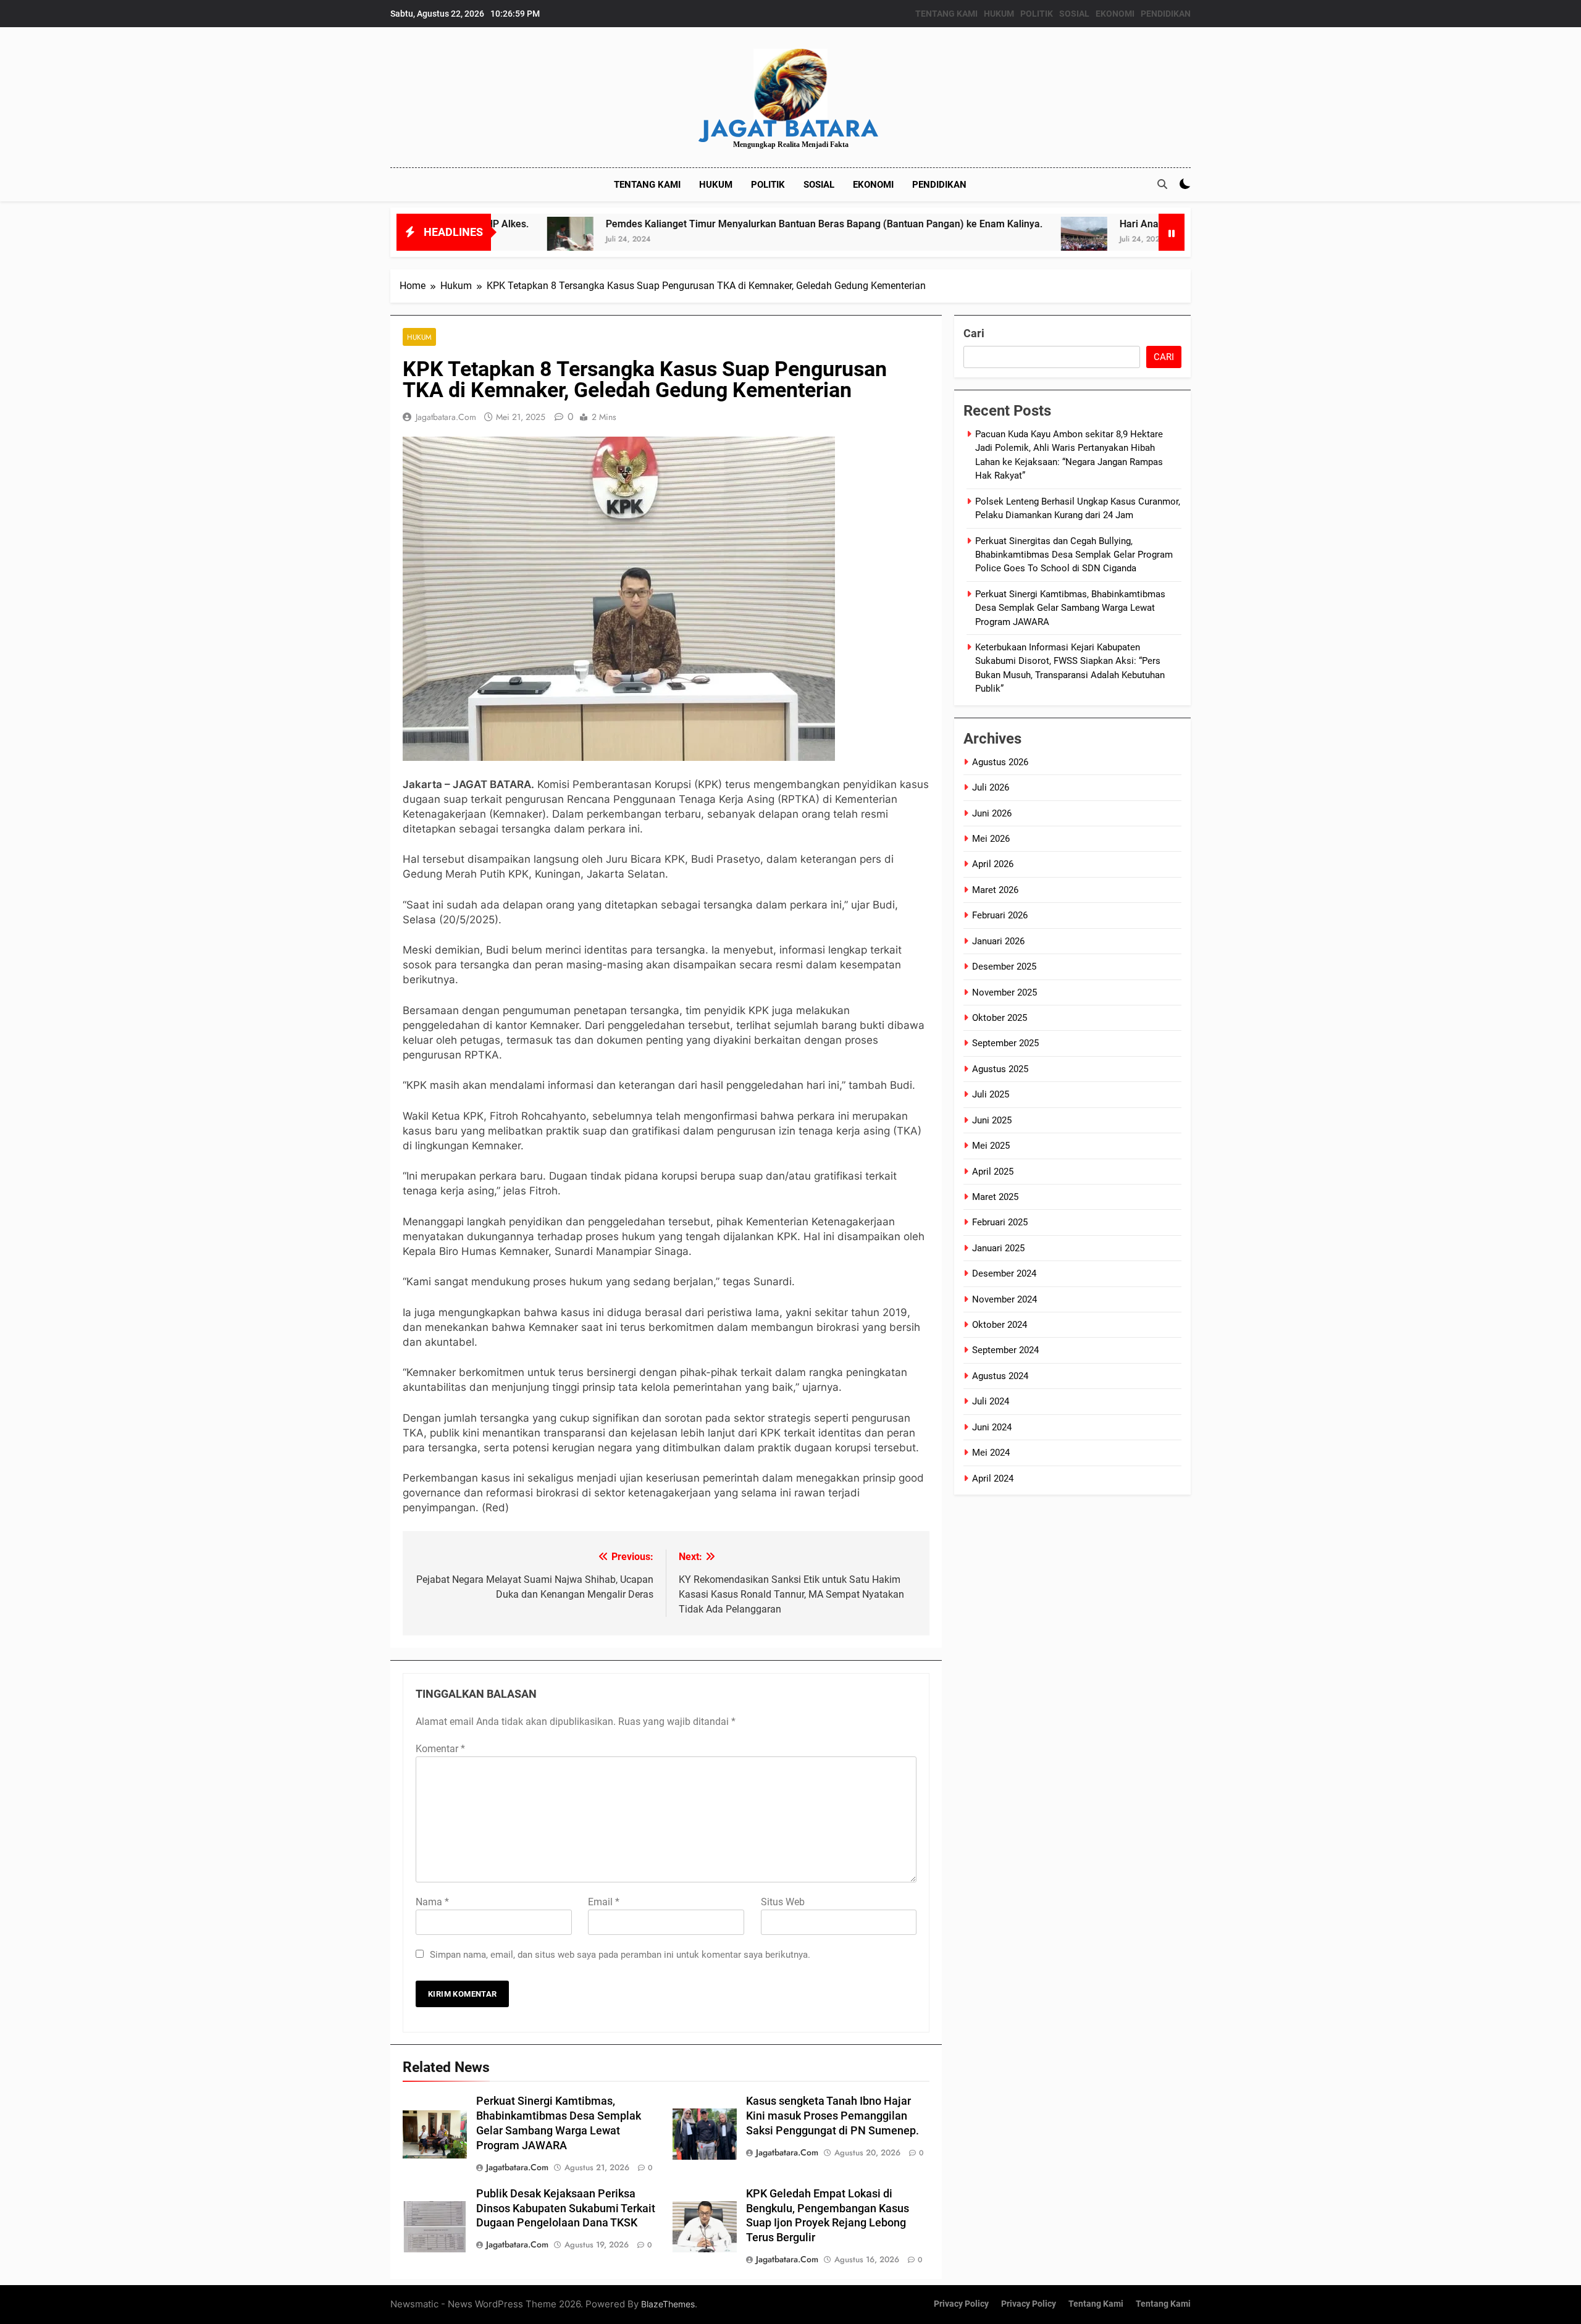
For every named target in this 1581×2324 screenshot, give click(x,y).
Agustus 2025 (1000, 1069)
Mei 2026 (991, 839)
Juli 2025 (991, 1094)
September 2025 (1005, 1043)
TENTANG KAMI (946, 14)
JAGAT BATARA (790, 128)
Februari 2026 (1000, 915)
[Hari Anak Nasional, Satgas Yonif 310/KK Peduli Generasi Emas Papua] (959, 240)
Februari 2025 (1000, 1222)
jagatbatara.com (446, 417)
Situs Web (783, 1902)
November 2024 (1004, 1299)
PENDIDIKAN (1166, 14)
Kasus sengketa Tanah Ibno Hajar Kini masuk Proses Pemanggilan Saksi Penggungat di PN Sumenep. (832, 2116)
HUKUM (999, 14)
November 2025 (1004, 992)
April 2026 (993, 864)
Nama (432, 1902)
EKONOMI (1115, 14)
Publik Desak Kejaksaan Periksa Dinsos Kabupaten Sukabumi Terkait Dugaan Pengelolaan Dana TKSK (566, 2209)
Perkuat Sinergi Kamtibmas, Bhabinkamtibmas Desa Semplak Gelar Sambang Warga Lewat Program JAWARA (1070, 608)
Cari (974, 333)
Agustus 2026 (1000, 762)
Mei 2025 (991, 1146)
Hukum (419, 337)
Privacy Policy (961, 2304)
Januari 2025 (998, 1248)
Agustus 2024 (1000, 1376)
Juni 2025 (992, 1120)
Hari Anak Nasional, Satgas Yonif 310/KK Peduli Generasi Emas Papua (1151, 224)
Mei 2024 (991, 1453)
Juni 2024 (992, 1427)
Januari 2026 (998, 941)
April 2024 (993, 1479)
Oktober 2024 (1000, 1325)
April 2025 (993, 1172)
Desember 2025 (1004, 967)
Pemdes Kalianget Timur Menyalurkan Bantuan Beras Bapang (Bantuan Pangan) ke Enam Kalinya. (699, 224)
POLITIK (1037, 14)
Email (604, 1902)
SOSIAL (1074, 14)
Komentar (440, 1749)
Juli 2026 (991, 787)
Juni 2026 (992, 813)
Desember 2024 (1004, 1273)
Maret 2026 (995, 890)
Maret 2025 (995, 1197)
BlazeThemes (668, 2304)
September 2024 (1005, 1350)
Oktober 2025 (1000, 1018)
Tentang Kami (1096, 2304)
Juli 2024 (991, 1401)
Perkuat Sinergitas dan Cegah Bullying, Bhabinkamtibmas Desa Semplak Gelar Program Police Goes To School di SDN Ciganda (1074, 555)
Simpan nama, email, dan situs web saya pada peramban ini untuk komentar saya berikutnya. (620, 1955)
